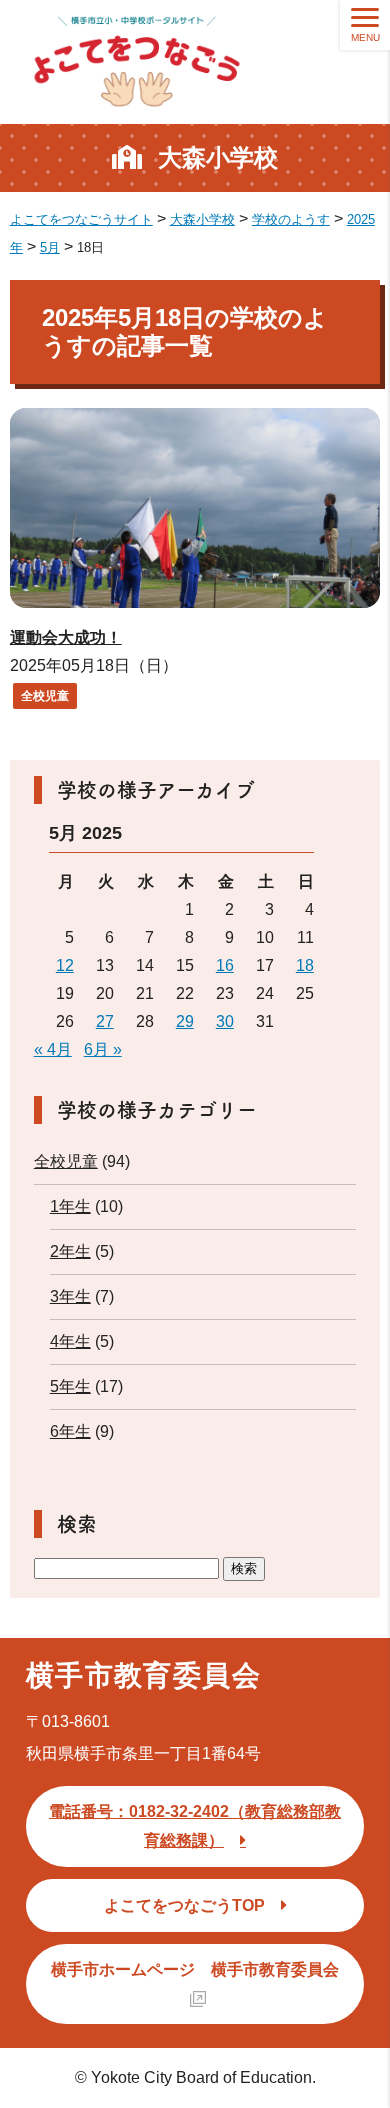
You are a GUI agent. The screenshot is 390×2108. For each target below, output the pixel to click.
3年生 (70, 1296)
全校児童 (45, 696)
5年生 (70, 1386)
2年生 (70, 1251)
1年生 (70, 1206)
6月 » (103, 1049)
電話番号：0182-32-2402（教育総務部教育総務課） (195, 1826)
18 (305, 965)
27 (105, 1021)
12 (65, 965)
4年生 (70, 1341)
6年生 (70, 1431)
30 (225, 1021)
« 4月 (53, 1049)
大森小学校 (218, 157)
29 (185, 1021)
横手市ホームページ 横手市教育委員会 (195, 1969)
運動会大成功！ (66, 637)
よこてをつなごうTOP (184, 1905)
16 (225, 965)
